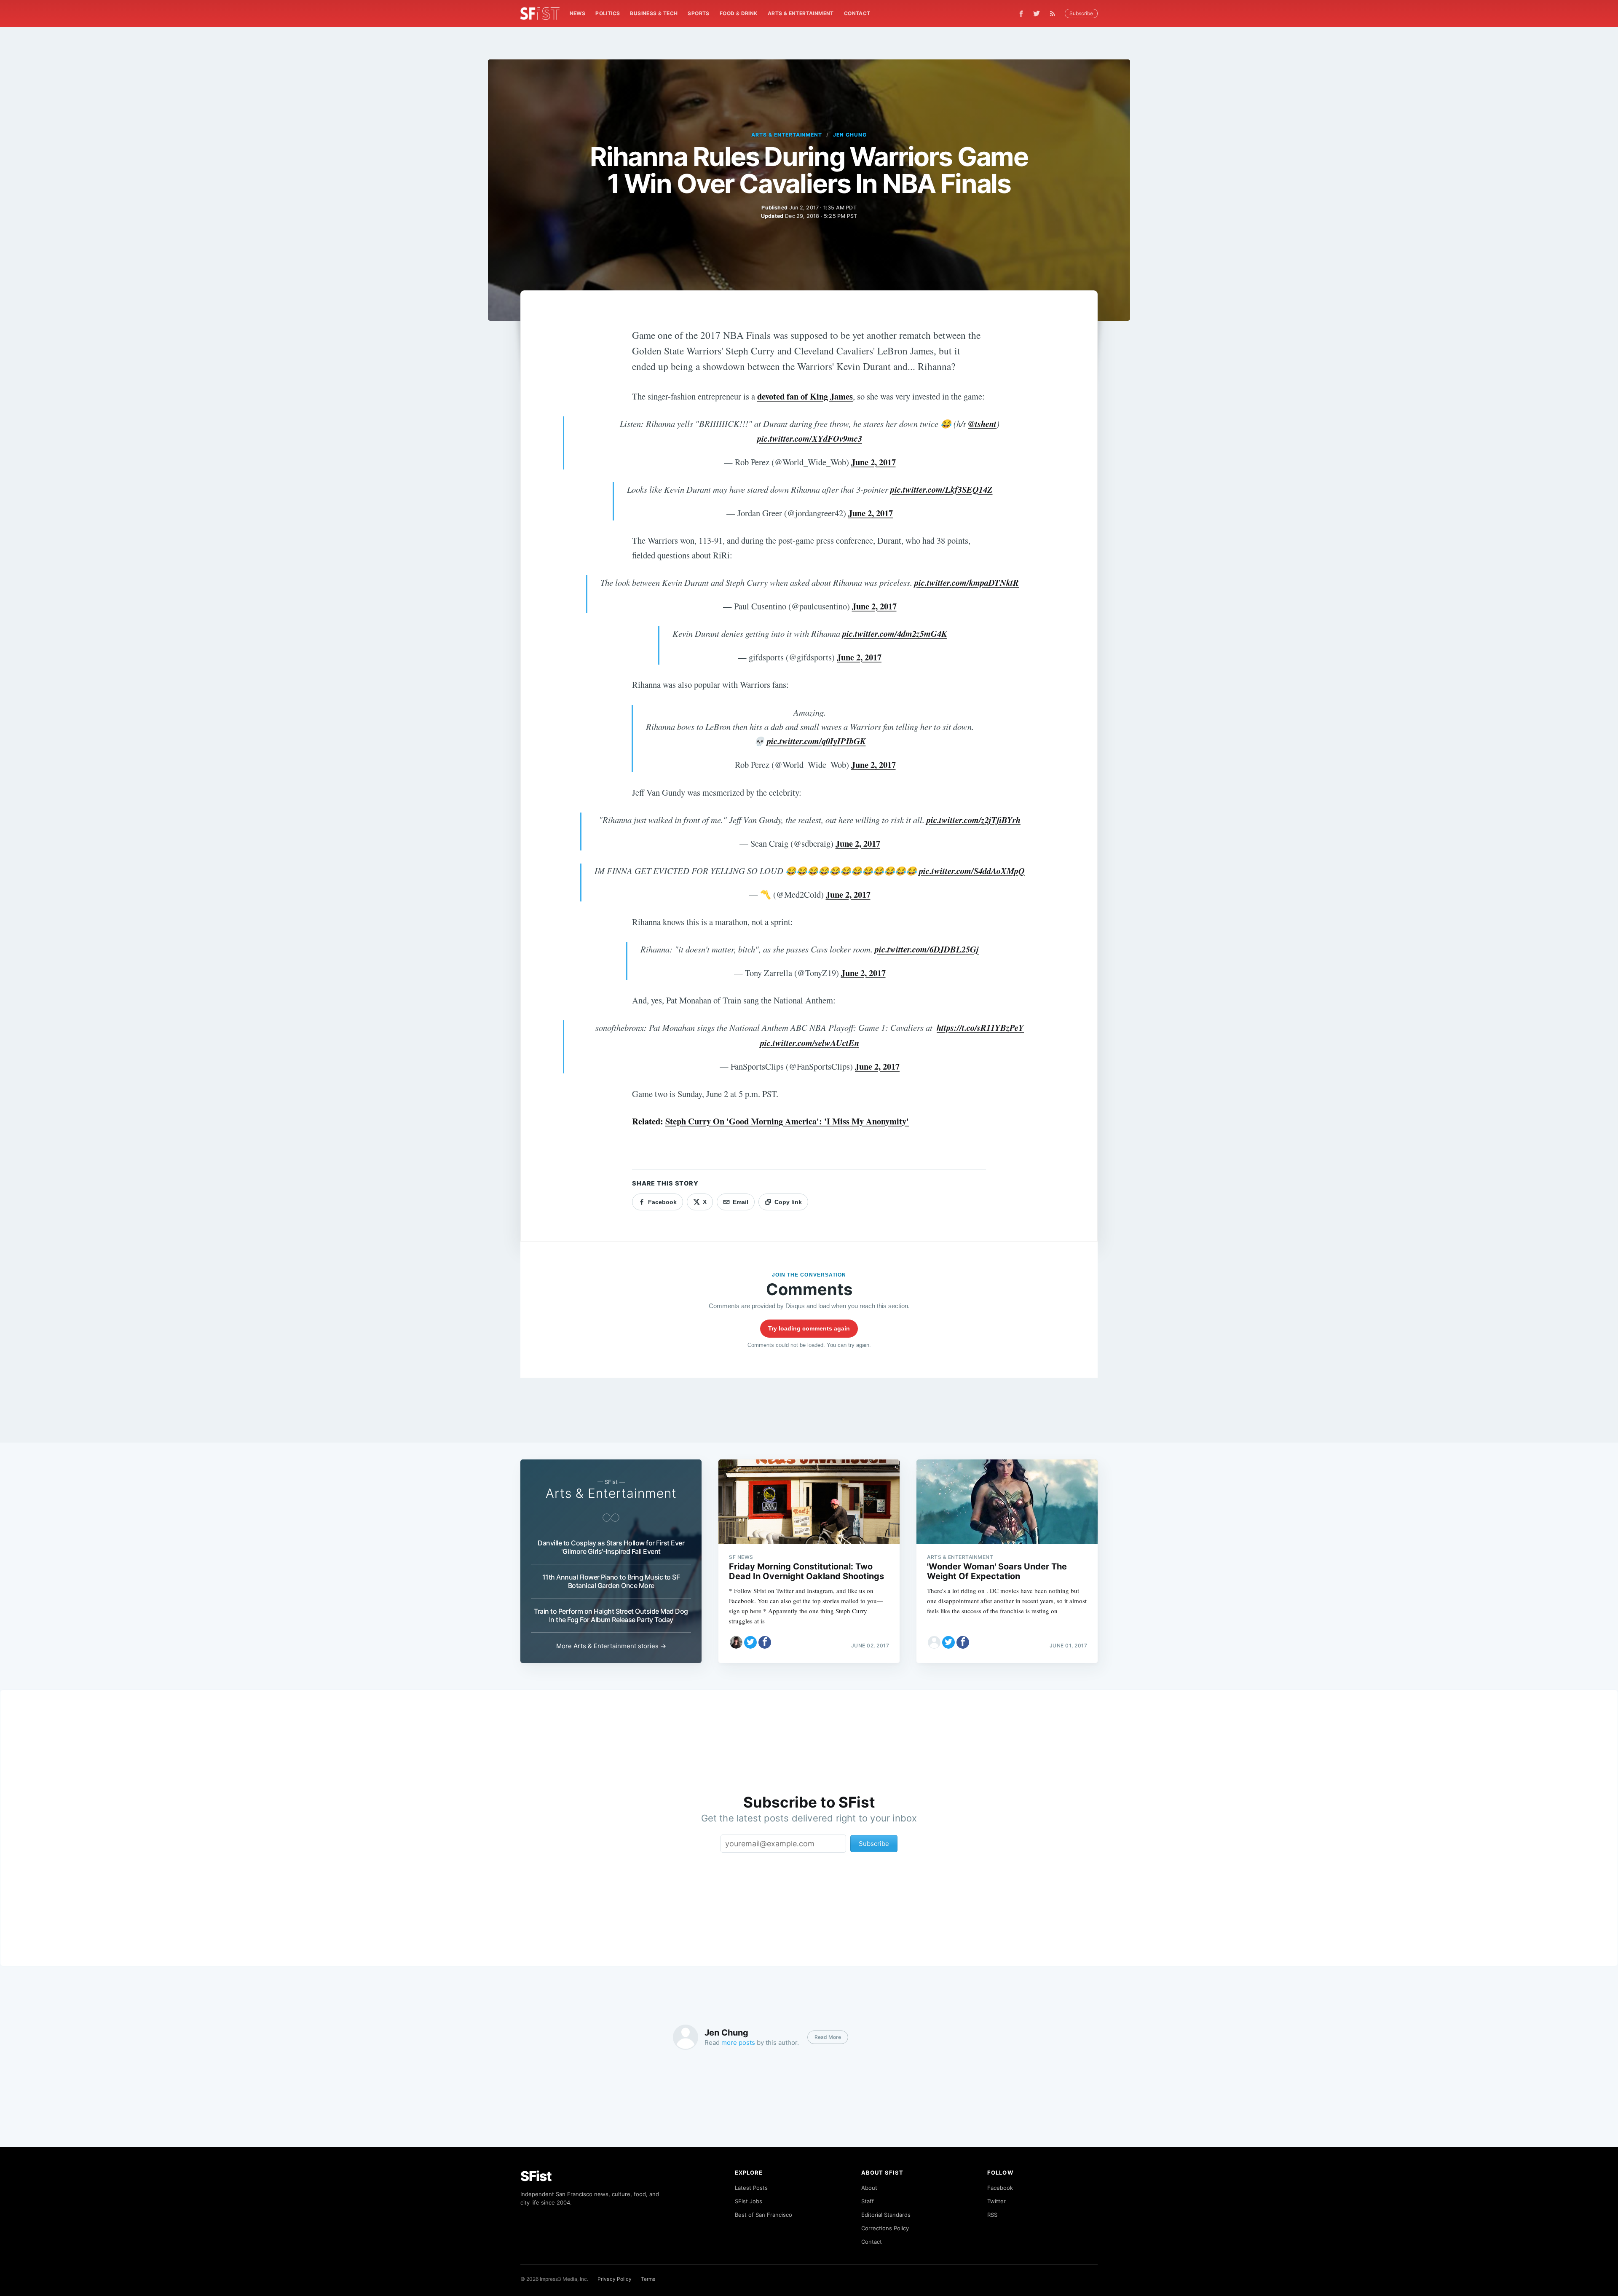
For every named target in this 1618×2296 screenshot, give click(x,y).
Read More (828, 2037)
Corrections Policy (885, 2228)
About (869, 2188)
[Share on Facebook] (765, 1642)
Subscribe (1081, 13)
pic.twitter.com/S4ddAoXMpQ (972, 871)
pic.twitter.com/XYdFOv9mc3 (810, 439)
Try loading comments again (809, 1328)
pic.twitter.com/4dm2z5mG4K (895, 634)
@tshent (982, 424)
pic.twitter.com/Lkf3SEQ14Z (942, 490)
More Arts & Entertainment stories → (611, 1646)
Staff (868, 2201)
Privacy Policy (615, 2279)
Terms (648, 2279)
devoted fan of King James (805, 396)
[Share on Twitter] (750, 1642)
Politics (608, 13)
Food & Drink (739, 13)
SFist (536, 2176)
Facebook (1000, 2188)
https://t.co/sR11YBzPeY (980, 1028)
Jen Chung (850, 135)
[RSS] (1055, 13)
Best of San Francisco (763, 2215)
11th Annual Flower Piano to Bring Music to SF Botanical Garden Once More (611, 1581)
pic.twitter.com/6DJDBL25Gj (927, 949)
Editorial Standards (886, 2215)
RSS (992, 2215)
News (578, 13)
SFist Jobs (749, 2201)
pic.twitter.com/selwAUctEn (810, 1043)
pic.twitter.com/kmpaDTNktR (967, 583)
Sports (698, 13)
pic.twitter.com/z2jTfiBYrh (974, 820)
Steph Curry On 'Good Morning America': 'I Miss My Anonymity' (787, 1121)
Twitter (997, 2201)
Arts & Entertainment (801, 13)
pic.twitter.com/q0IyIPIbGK (816, 741)
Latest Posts (751, 2188)
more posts (738, 2043)
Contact (857, 13)
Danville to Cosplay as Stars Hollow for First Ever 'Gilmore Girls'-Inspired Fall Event (611, 1547)
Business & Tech (654, 13)
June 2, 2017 (873, 462)
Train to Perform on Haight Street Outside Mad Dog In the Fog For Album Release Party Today (611, 1615)
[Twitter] (1037, 13)
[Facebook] (1021, 14)
